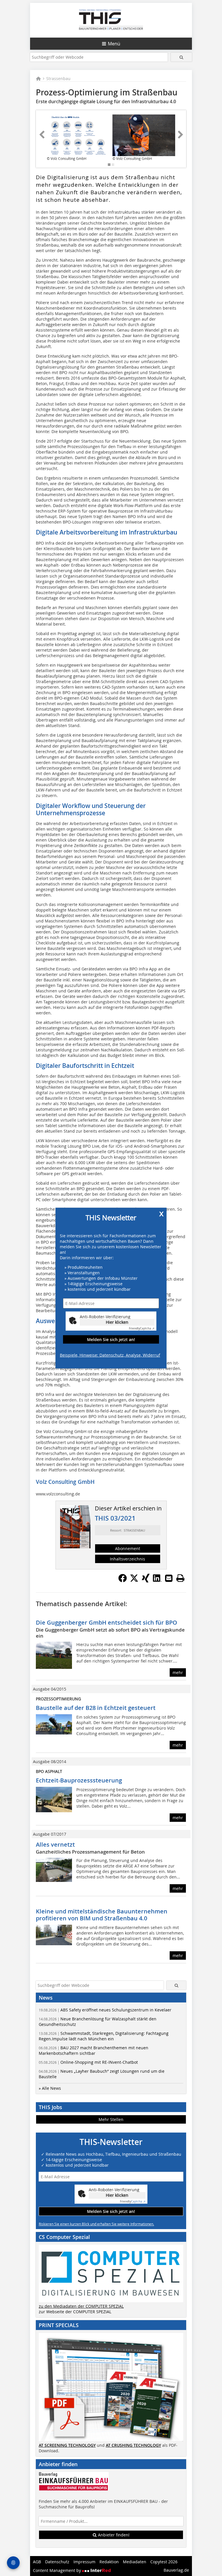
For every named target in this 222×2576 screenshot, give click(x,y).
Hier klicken (117, 1322)
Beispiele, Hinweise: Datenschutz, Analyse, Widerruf (110, 1355)
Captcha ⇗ (142, 1328)
